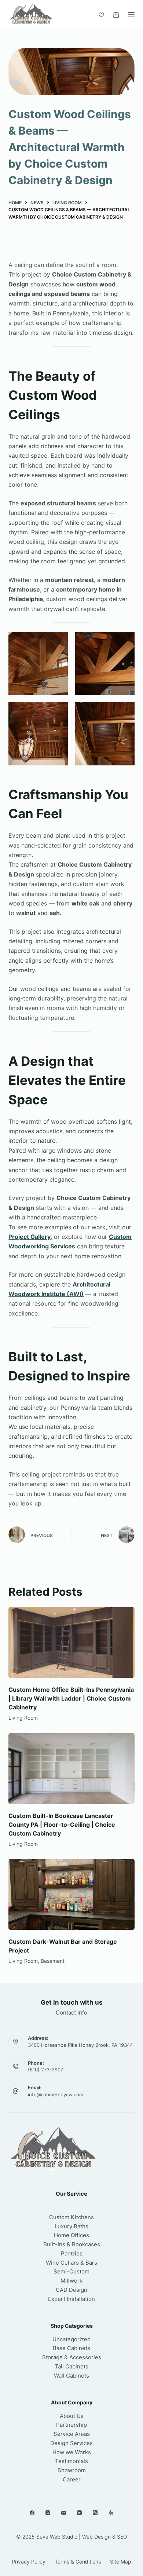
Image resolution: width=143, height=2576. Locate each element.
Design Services (71, 2443)
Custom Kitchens (71, 2217)
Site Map (121, 2562)
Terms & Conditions (78, 2562)
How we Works (72, 2452)
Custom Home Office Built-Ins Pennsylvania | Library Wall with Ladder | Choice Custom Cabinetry (71, 1698)
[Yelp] (111, 2513)
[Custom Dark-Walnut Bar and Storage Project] (71, 1894)
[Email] (64, 2513)
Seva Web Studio (57, 2537)
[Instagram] (48, 2513)
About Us (72, 2416)
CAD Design (71, 2290)
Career (72, 2479)
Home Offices (71, 2235)
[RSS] (95, 2513)
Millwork (71, 2281)
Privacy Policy (29, 2562)
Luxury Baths (71, 2226)
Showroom (72, 2470)
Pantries (72, 2253)
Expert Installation (71, 2299)
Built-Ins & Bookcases (72, 2244)
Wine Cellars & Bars (71, 2263)
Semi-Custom (71, 2271)
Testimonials (71, 2461)
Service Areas (72, 2434)
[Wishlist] (101, 15)
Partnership (71, 2425)
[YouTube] (79, 2513)
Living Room (23, 1718)
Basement (53, 1961)
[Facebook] (32, 2513)
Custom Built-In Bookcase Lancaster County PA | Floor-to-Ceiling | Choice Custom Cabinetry (62, 1825)
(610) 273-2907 (45, 2070)
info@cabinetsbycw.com (56, 2094)
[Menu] (131, 15)
